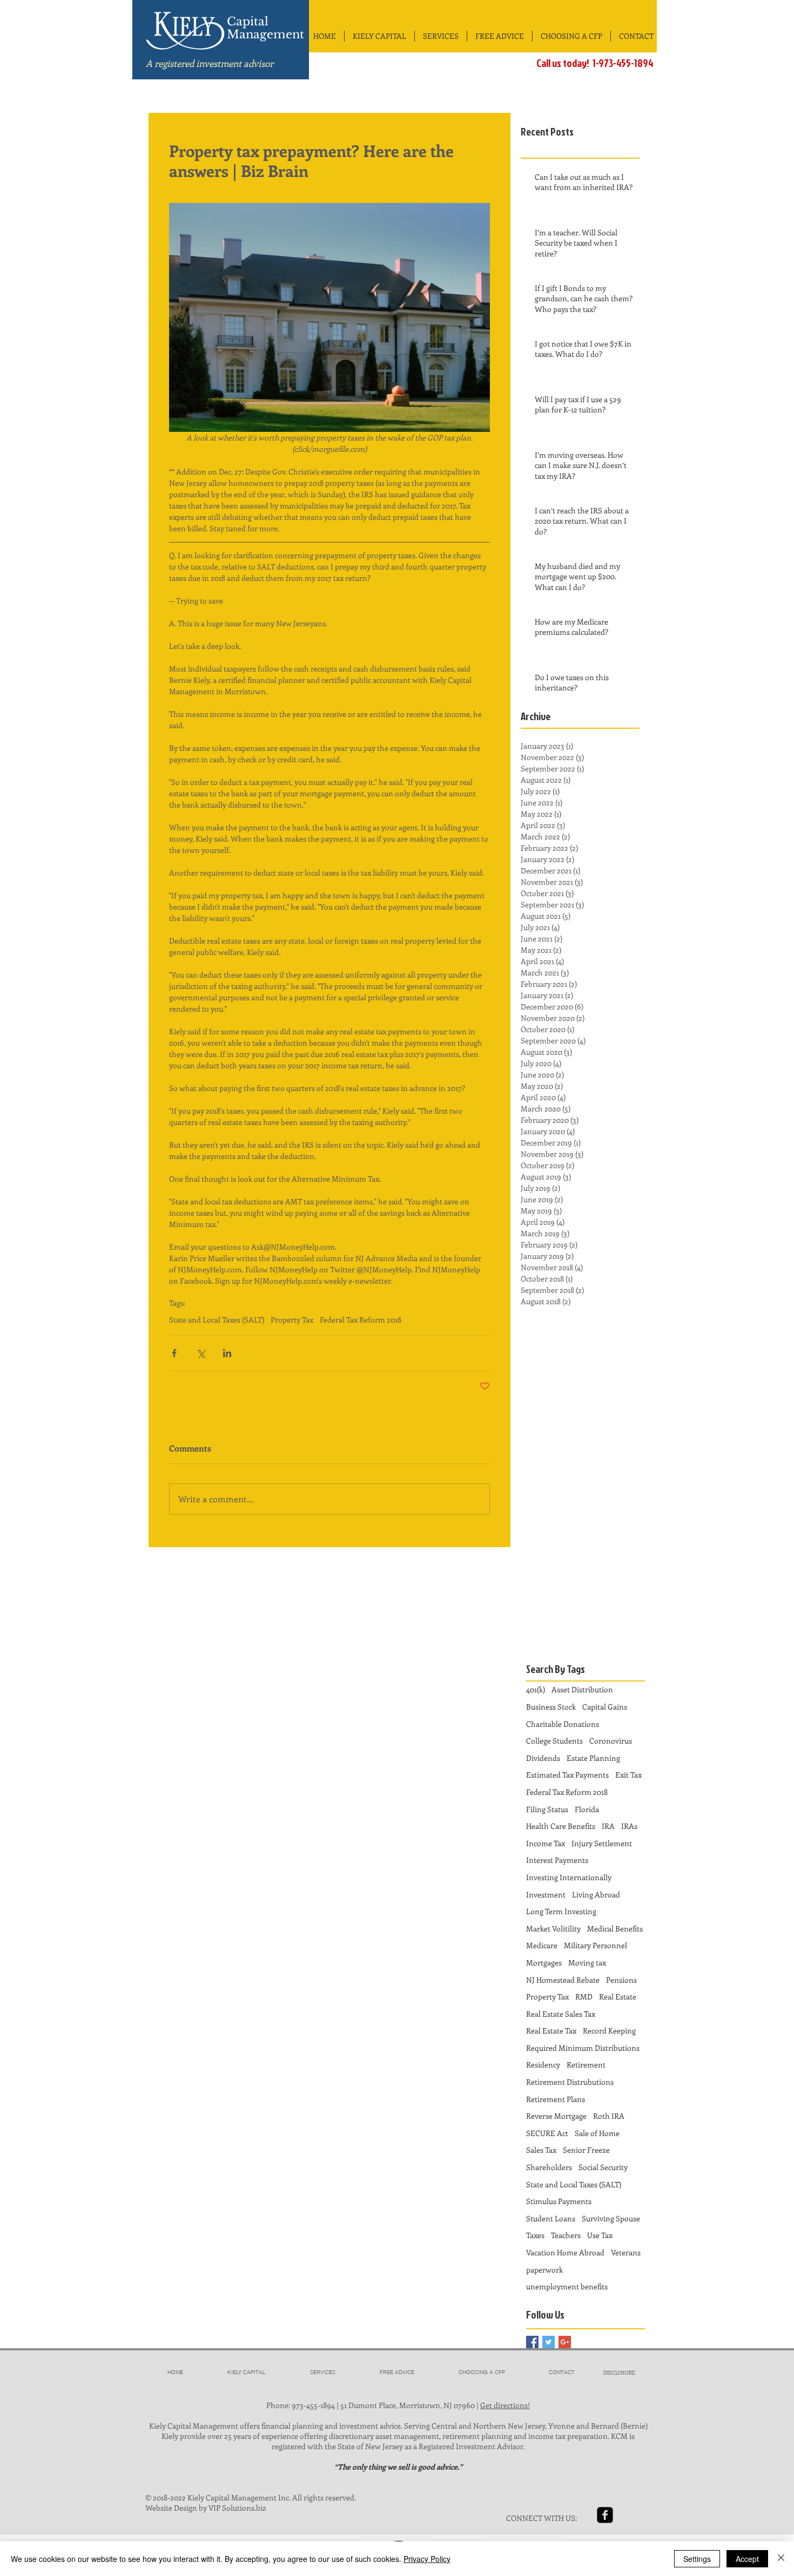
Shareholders (549, 2167)
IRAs (629, 1826)
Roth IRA (609, 2116)
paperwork (544, 2270)
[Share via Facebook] (174, 1353)
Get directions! (505, 2405)
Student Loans (551, 2218)
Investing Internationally (569, 1877)
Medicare (542, 1945)
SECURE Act (547, 2133)
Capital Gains (605, 1707)
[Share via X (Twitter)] (201, 1353)
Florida (587, 1809)
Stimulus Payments (559, 2201)
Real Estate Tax (551, 2031)
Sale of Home (597, 2133)
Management (265, 35)
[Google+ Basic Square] (565, 2342)
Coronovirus (611, 1741)
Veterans (626, 2252)
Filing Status (547, 1809)
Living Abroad (596, 1894)
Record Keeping (609, 2031)
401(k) (536, 1689)
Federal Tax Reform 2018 (361, 1320)
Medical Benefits (615, 1928)
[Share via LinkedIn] (227, 1353)
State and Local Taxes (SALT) (217, 1320)
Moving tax (587, 1962)
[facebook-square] (605, 2515)
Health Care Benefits (561, 1826)
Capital (248, 22)
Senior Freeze (586, 2150)
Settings (697, 2559)
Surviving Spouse (611, 2218)
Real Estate (618, 1997)
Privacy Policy (427, 2559)
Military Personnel (595, 1945)
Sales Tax (541, 2150)
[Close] (781, 2559)
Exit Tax (628, 1775)
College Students (554, 1741)
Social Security (603, 2167)
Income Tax (546, 1843)
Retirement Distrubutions (570, 2082)
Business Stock (551, 1707)
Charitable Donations (563, 1724)
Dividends (543, 1758)
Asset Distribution (582, 1689)
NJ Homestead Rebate (563, 1980)
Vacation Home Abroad (565, 2252)
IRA (608, 1826)
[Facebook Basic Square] (532, 2342)
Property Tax (292, 1320)
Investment (546, 1894)
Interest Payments (557, 1860)
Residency (543, 2065)
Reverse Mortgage (556, 2116)
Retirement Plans (556, 2099)
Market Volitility (553, 1928)
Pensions (621, 1980)
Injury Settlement (602, 1843)
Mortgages (544, 1962)
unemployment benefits (567, 2286)
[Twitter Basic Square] (549, 2342)
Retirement (586, 2065)
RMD (584, 1997)
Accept (747, 2559)
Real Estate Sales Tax (561, 2014)
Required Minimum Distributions (583, 2048)
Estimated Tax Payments (567, 1775)
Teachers (566, 2235)
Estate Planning (593, 1758)
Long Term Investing (561, 1911)
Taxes (535, 2235)
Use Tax (600, 2235)
